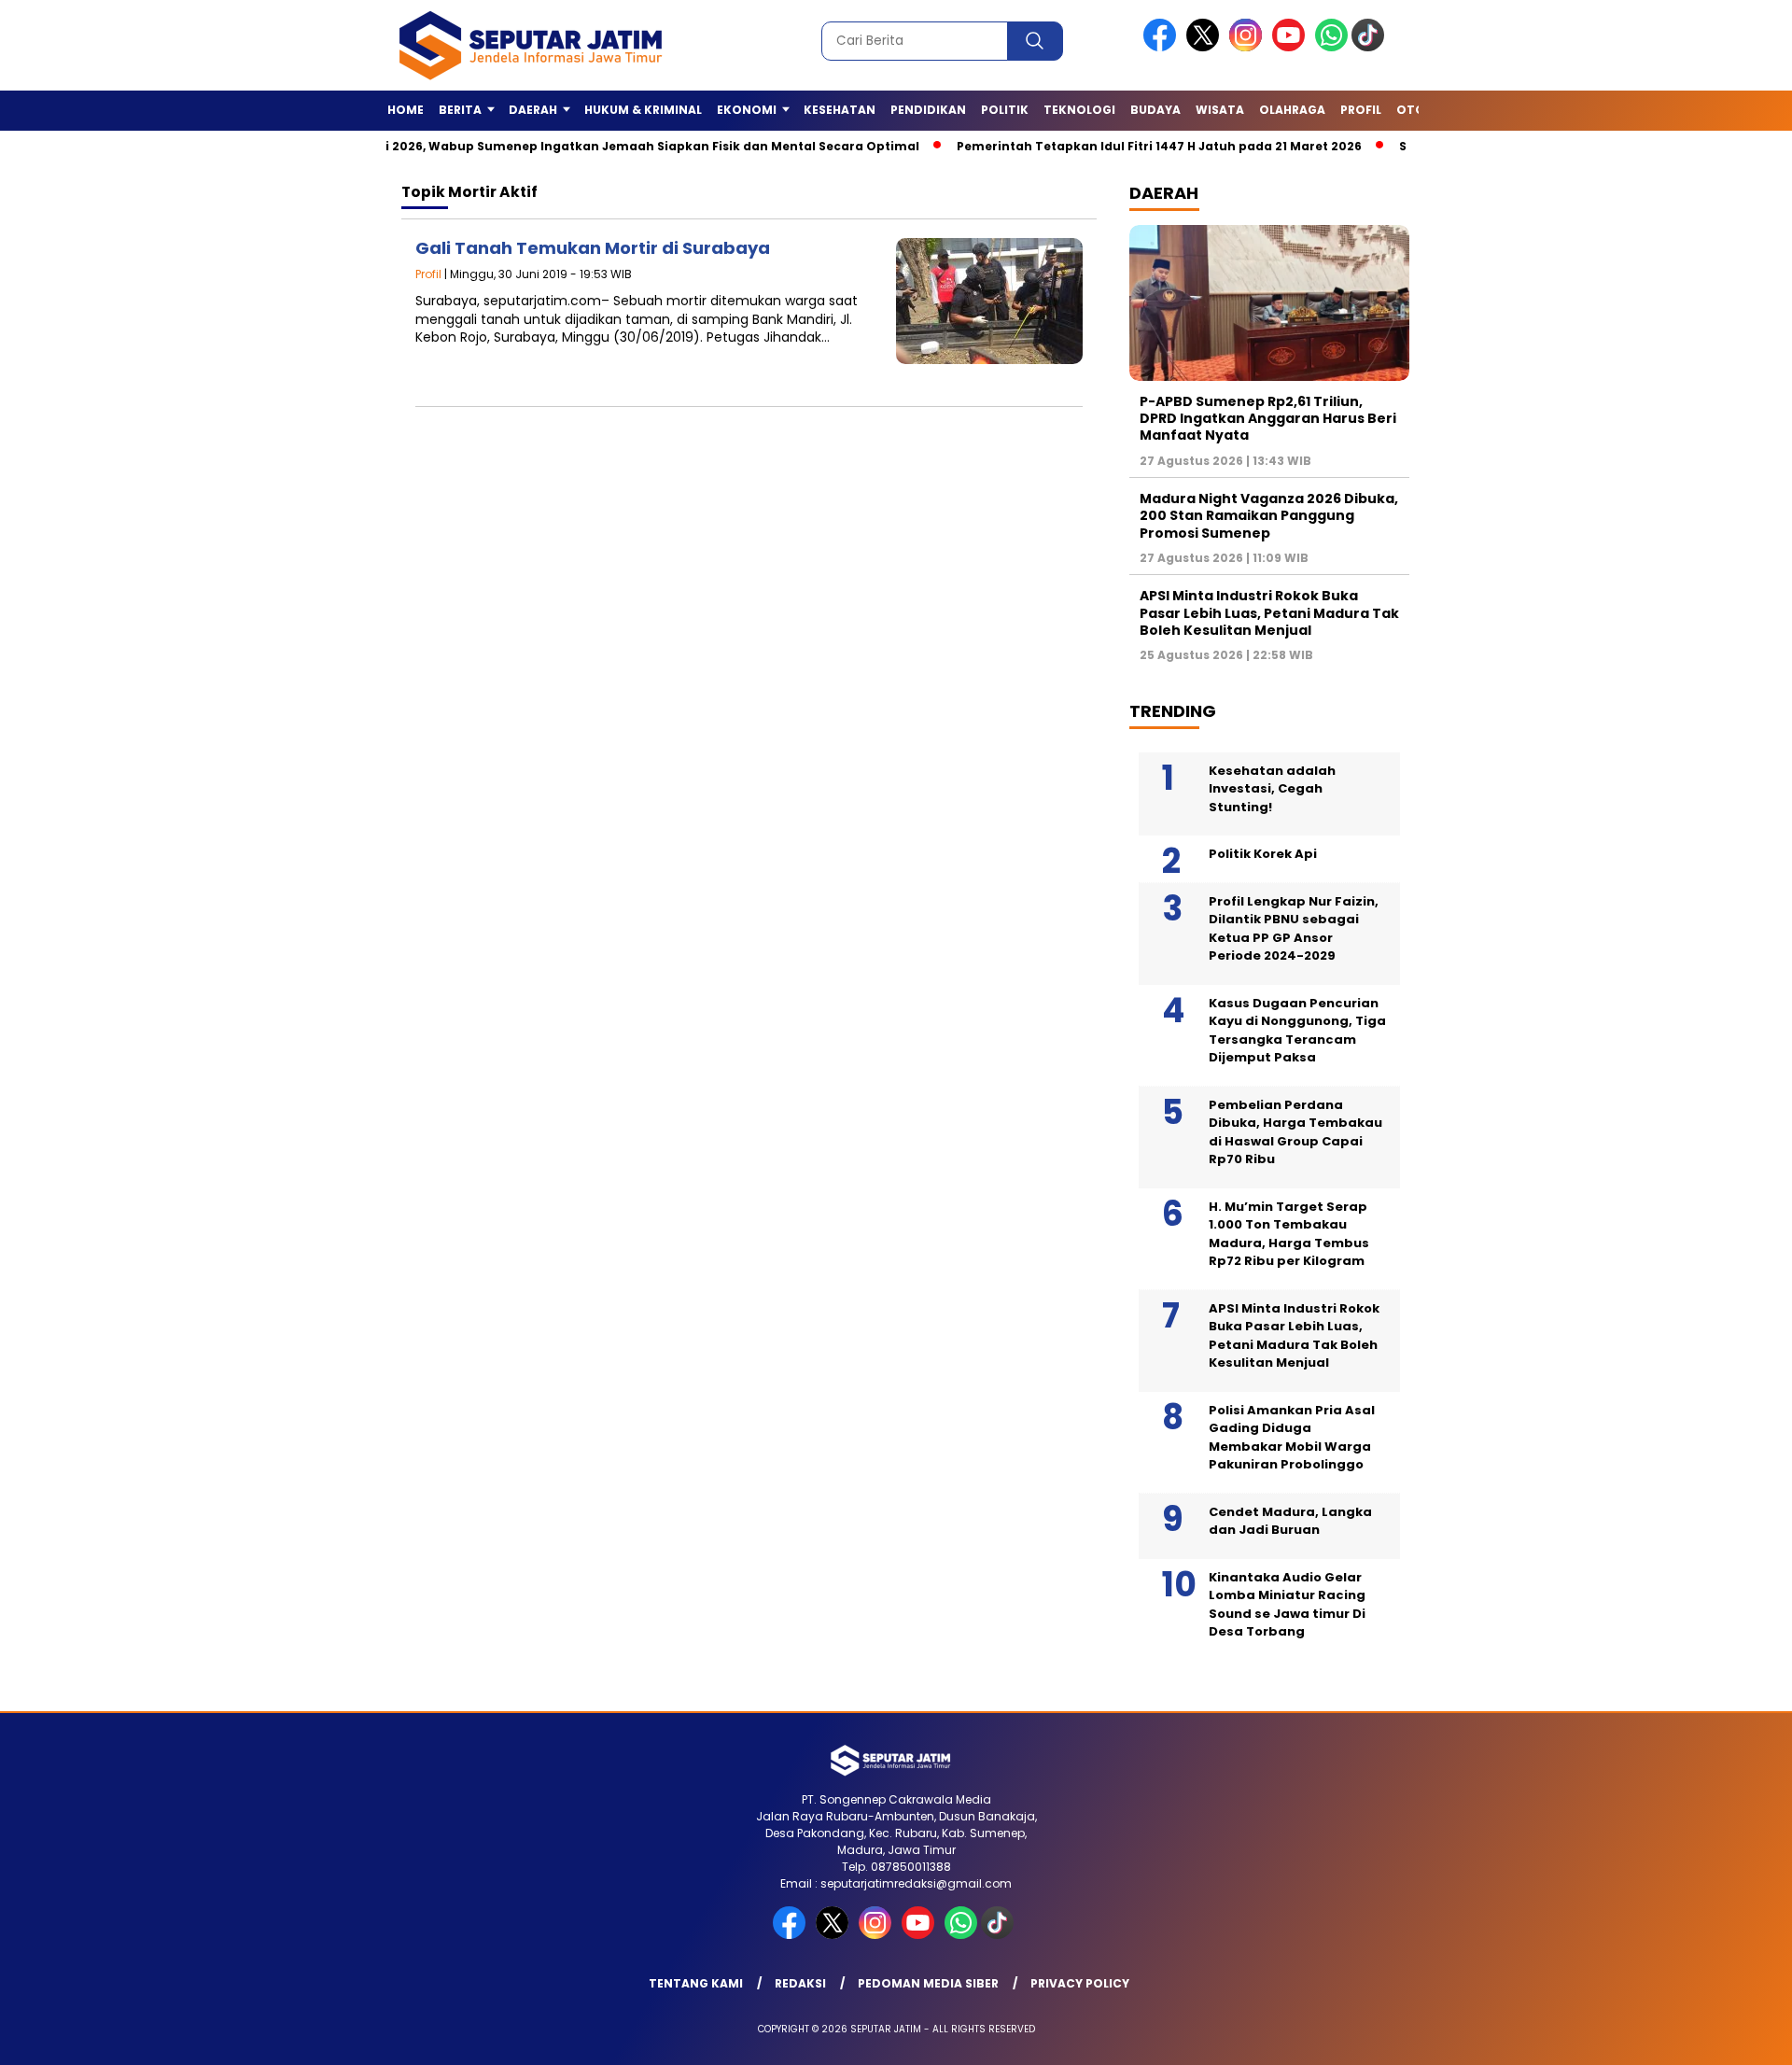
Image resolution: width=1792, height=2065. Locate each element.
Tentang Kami (696, 1983)
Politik (1005, 110)
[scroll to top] (1722, 2036)
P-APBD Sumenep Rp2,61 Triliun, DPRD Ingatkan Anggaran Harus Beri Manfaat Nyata (1268, 418)
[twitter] (1206, 47)
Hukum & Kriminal (643, 110)
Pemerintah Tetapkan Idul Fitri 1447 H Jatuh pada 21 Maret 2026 (1110, 146)
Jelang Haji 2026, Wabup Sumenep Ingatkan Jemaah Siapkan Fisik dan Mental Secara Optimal (570, 146)
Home (406, 110)
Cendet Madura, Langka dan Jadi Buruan (1290, 1521)
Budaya (1155, 110)
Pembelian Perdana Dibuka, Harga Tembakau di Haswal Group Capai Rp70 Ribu (1295, 1132)
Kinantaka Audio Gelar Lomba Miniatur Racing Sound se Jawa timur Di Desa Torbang (1287, 1605)
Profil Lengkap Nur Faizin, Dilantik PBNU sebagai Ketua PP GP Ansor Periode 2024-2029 (1294, 929)
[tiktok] (1371, 47)
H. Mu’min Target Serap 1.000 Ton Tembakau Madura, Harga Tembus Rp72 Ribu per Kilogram (1289, 1234)
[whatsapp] (1331, 47)
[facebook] (1163, 47)
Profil (1361, 110)
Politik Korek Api (1263, 854)
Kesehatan (840, 110)
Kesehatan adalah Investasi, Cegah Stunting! (1272, 789)
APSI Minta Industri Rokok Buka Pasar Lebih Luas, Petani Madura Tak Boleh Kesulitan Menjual (1269, 612)
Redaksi (800, 1983)
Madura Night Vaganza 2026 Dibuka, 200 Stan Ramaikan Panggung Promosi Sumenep (1269, 515)
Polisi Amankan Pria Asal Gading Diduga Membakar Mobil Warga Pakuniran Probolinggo (1292, 1438)
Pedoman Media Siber (928, 1983)
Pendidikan (928, 110)
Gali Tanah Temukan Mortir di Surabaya (593, 248)
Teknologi (1079, 110)
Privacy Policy (1080, 1983)
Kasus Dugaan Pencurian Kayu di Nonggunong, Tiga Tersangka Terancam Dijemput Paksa (1297, 1031)
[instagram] (1249, 47)
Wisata (1220, 110)
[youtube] (1292, 47)
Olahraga (1292, 110)
